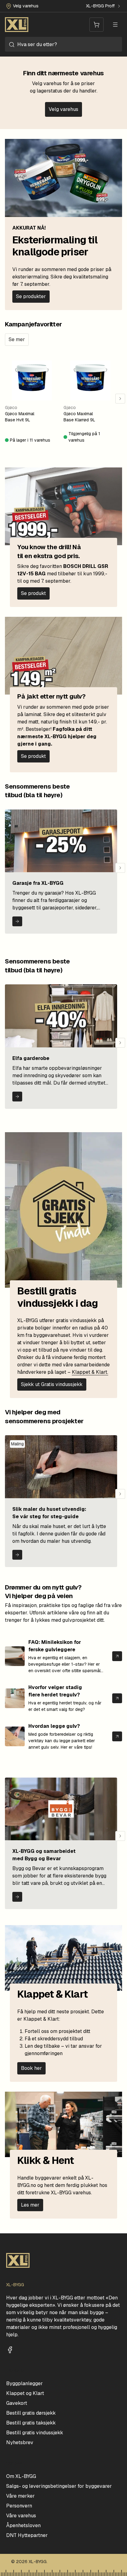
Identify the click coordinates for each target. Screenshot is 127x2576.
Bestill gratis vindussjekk (35, 2433)
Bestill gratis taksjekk (31, 2423)
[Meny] (115, 25)
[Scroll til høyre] (120, 399)
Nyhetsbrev (20, 2442)
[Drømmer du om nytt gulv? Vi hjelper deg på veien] (117, 1656)
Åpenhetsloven (23, 2525)
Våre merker (20, 2496)
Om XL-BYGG (21, 2476)
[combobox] (63, 44)
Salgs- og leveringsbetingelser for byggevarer (59, 2486)
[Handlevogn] (96, 25)
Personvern (19, 2506)
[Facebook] (10, 2350)
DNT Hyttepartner (27, 2535)
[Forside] (17, 25)
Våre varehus (21, 2516)
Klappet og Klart (25, 2393)
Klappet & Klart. (90, 1372)
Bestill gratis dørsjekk (31, 2413)
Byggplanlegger (25, 2383)
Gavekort (17, 2403)
